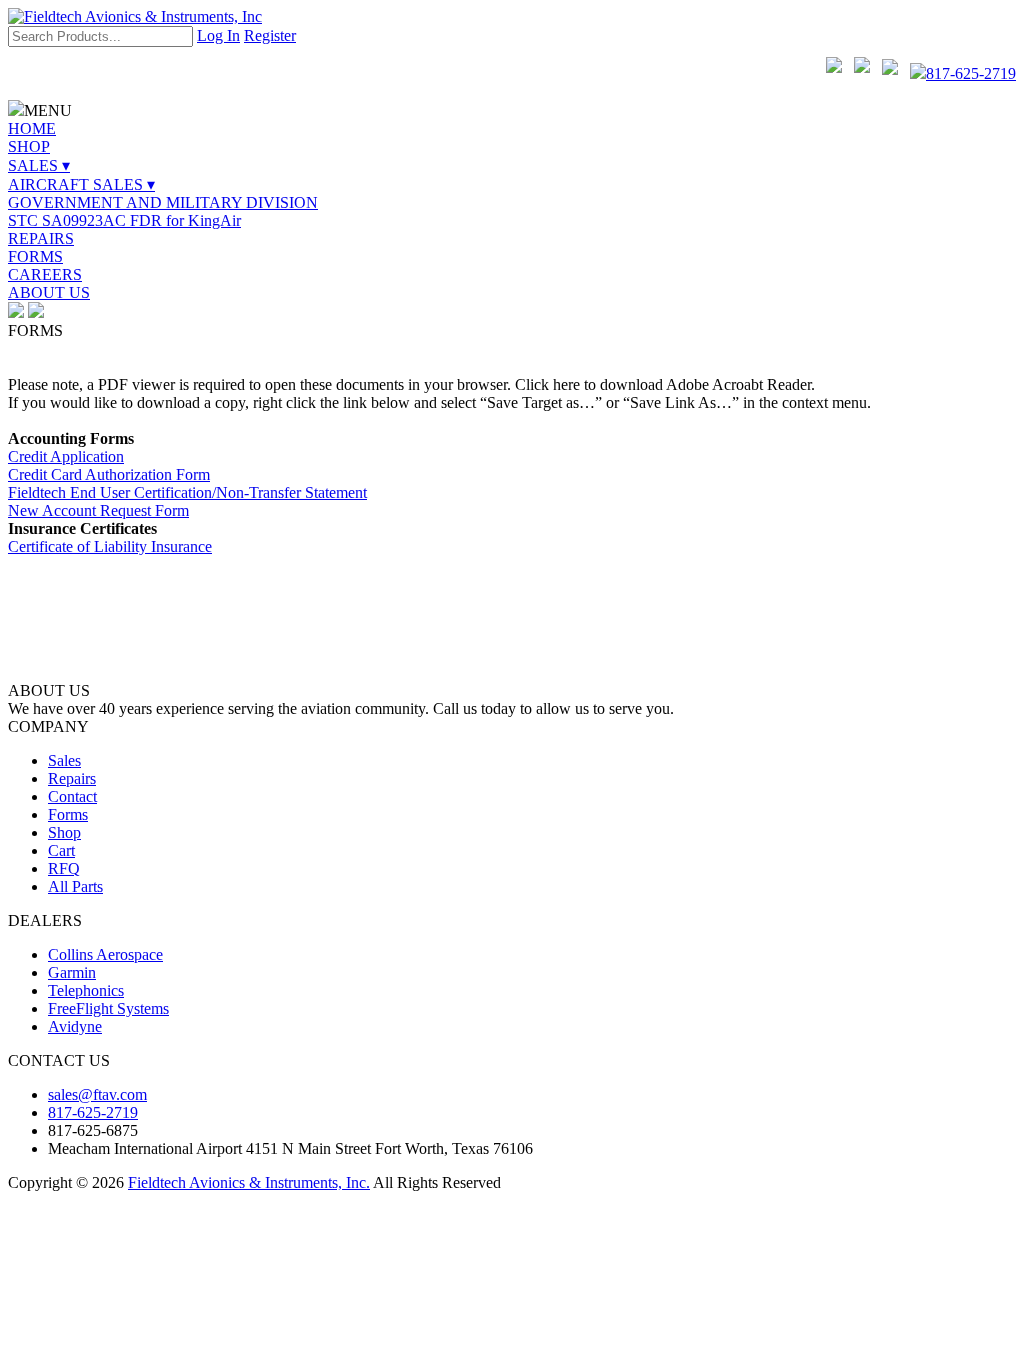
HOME (32, 128)
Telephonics (86, 990)
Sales (64, 760)
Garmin (72, 972)
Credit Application (66, 456)
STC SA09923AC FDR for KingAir (124, 220)
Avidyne (75, 1026)
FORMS (35, 256)
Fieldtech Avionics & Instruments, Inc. (249, 1182)
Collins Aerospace (105, 954)
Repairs (72, 778)
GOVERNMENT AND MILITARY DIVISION (163, 202)
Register (270, 35)
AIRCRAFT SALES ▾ (81, 184)
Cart (61, 850)
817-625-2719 (971, 73)
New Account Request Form (98, 510)
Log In (218, 35)
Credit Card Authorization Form (109, 474)
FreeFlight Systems (108, 1008)
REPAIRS (41, 238)
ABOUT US (49, 292)
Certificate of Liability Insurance (110, 546)
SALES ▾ (39, 165)
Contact (72, 796)
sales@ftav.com (97, 1094)
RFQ (64, 868)
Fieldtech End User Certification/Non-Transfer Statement (187, 492)
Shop (64, 832)
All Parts (75, 886)
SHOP (29, 146)
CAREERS (45, 274)
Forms (68, 814)
